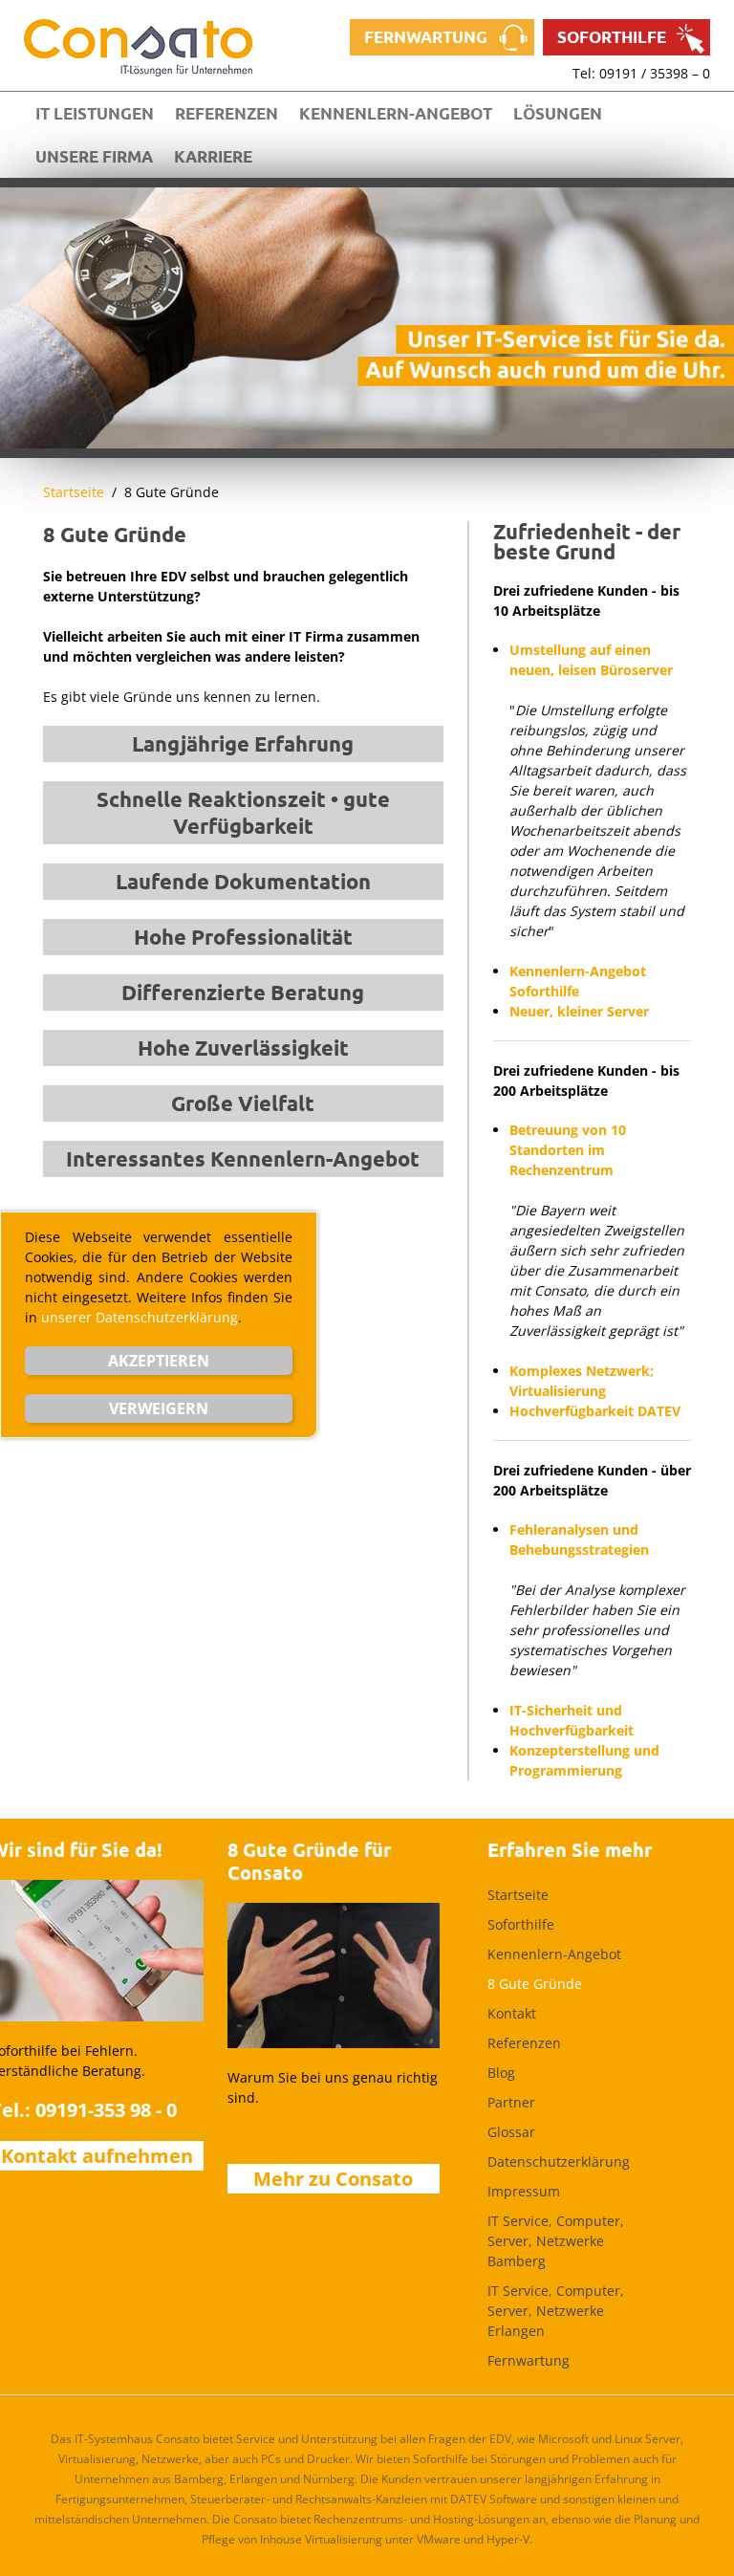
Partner (511, 2102)
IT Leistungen (95, 113)
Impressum (524, 2191)
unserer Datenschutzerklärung (140, 1317)
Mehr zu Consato (333, 2179)
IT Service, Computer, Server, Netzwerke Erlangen (556, 2311)
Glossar (511, 2132)
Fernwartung (426, 37)
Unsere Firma (94, 156)
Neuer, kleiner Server (579, 1011)
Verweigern (159, 1408)
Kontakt (512, 2013)
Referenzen (227, 113)
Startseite (74, 492)
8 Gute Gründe (535, 1984)
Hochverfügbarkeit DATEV (595, 1411)
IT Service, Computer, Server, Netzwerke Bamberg (556, 2241)
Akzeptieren (159, 1361)
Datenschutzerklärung (559, 2161)
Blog (501, 2073)
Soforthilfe (612, 37)
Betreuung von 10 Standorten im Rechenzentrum (568, 1150)
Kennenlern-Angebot (396, 113)
